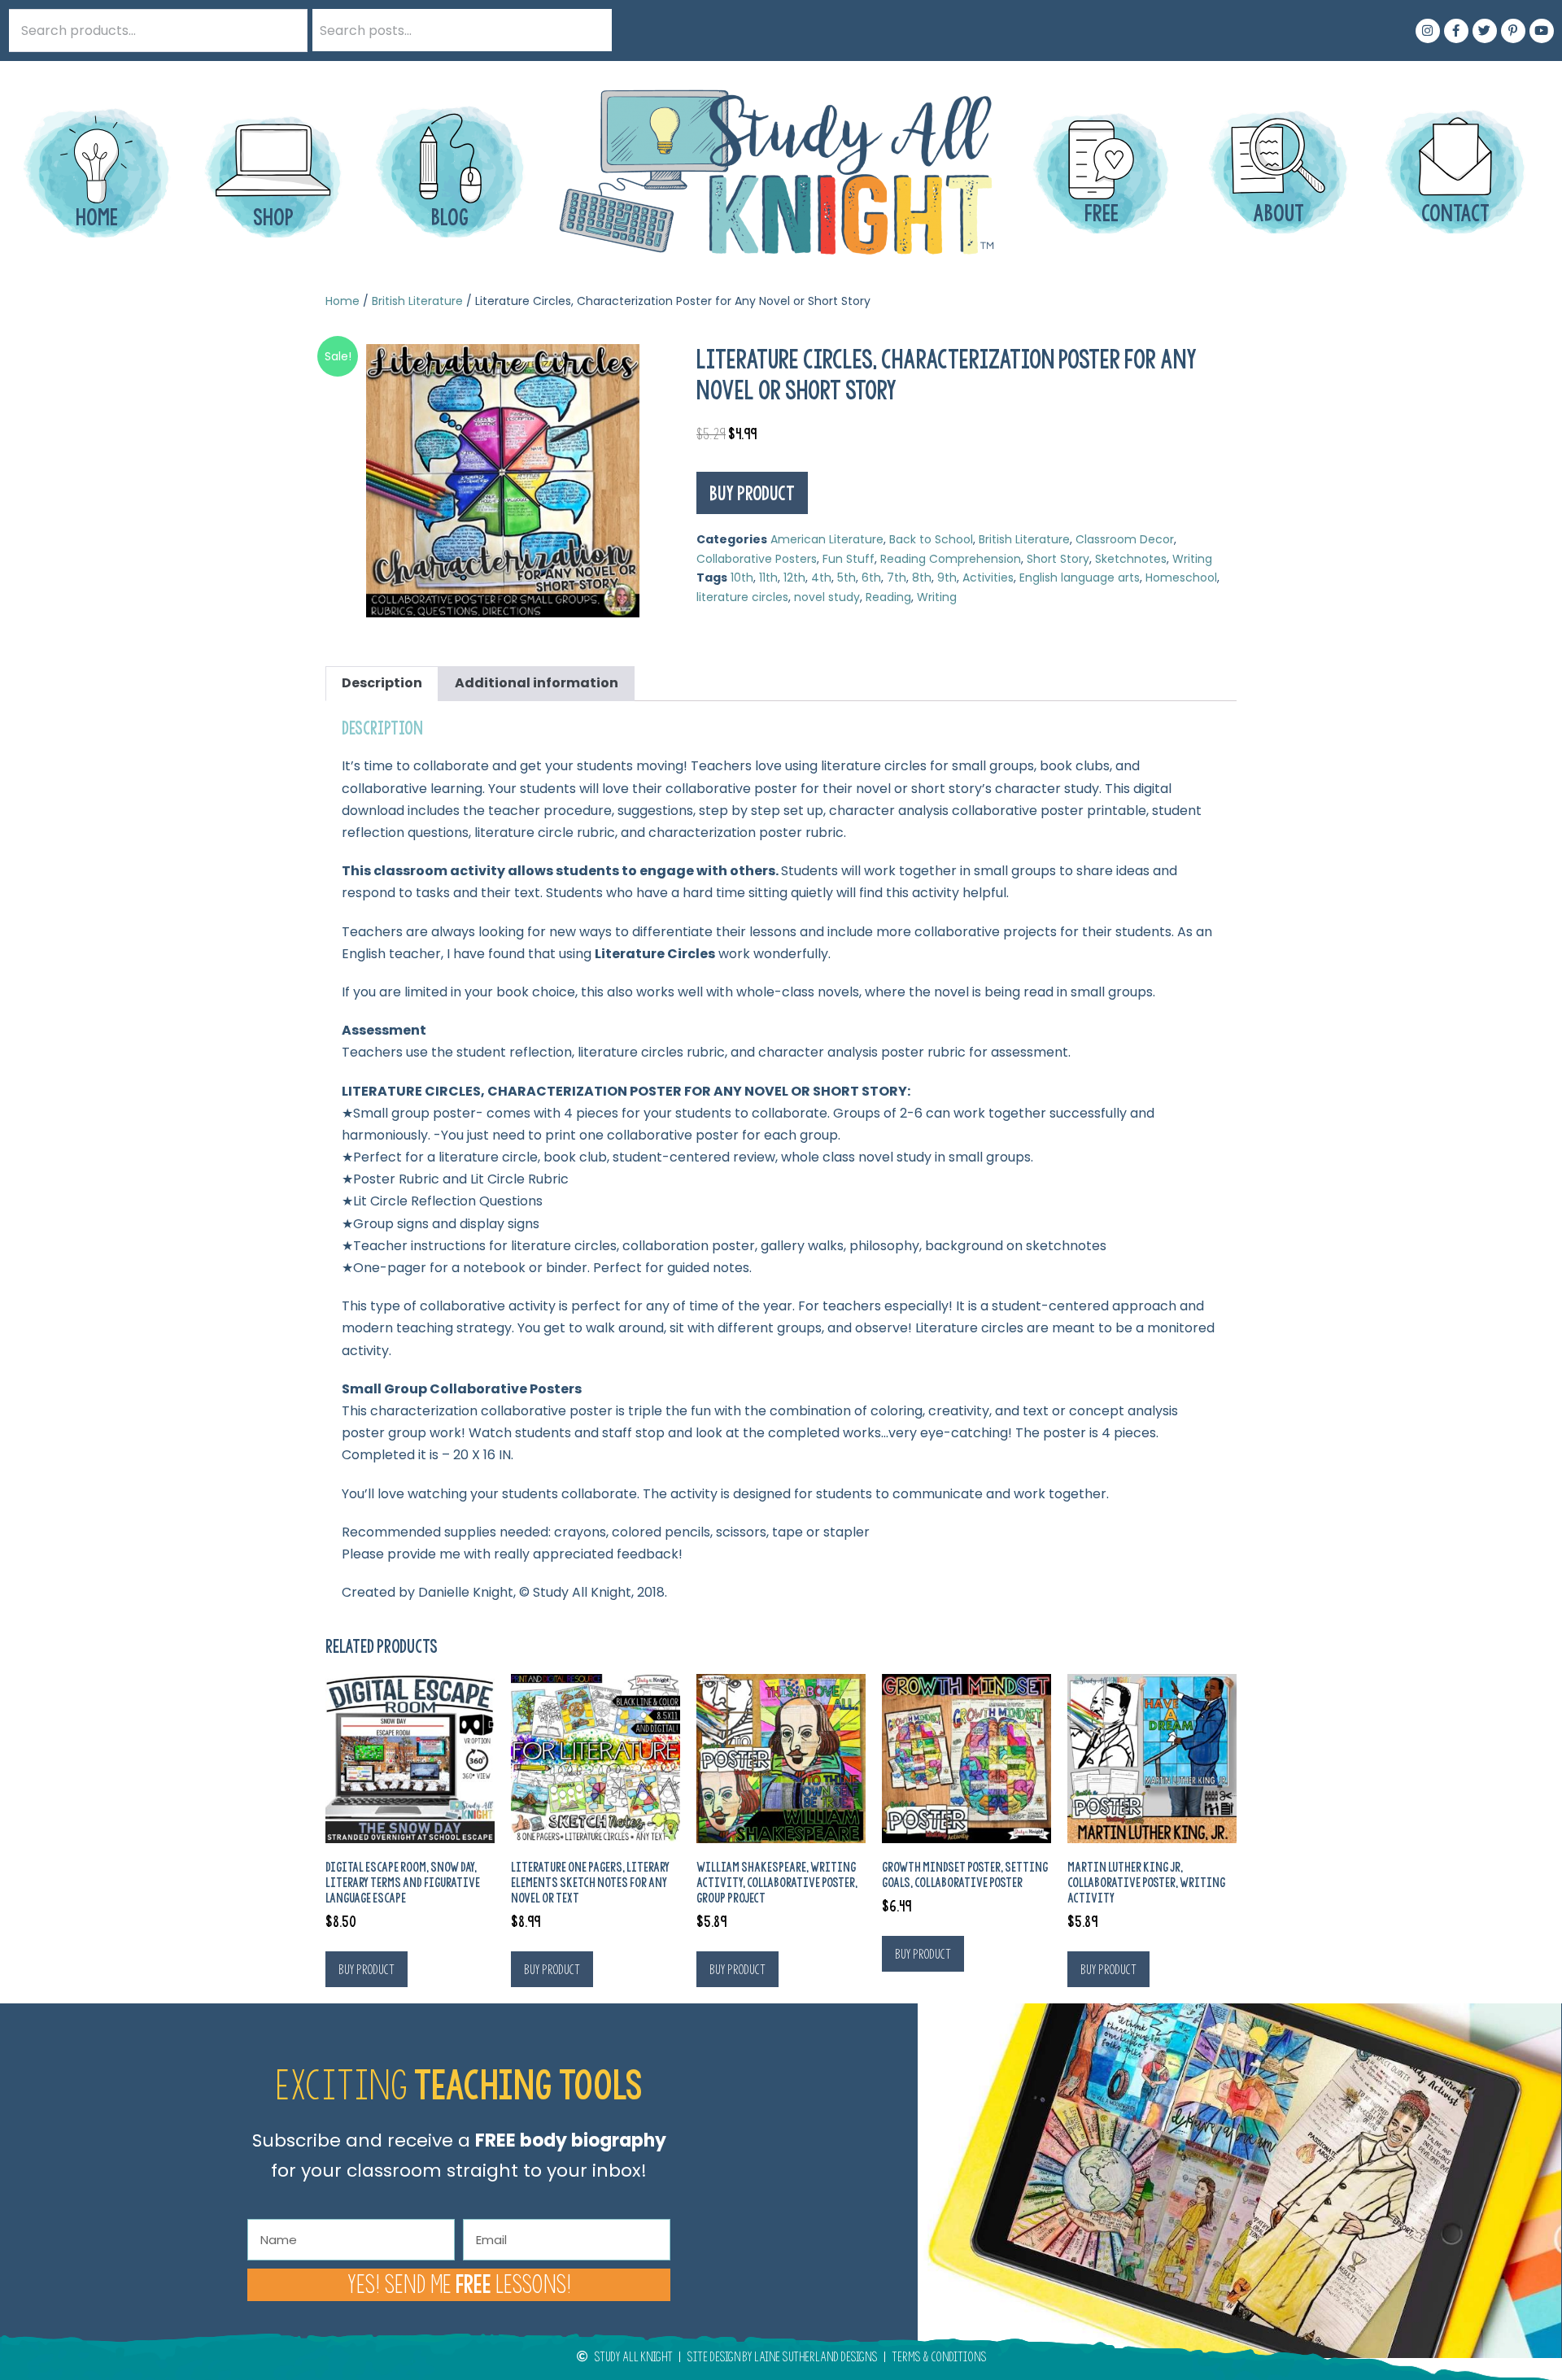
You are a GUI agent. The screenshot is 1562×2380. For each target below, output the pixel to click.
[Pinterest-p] (1513, 31)
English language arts (1080, 578)
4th (821, 578)
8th (922, 578)
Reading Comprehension (951, 559)
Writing (1192, 559)
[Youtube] (1542, 31)
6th (871, 578)
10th (742, 578)
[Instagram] (1428, 31)
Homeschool (1181, 578)
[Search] (591, 30)
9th (947, 578)
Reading (888, 597)
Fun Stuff (849, 559)
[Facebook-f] (1456, 31)
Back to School (931, 539)
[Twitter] (1485, 31)
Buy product (752, 493)
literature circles (742, 597)
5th (846, 578)
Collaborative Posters (757, 559)
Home (343, 301)
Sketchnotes (1131, 559)
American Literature (827, 539)
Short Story (1058, 559)
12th (794, 578)
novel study (827, 597)
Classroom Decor (1125, 539)
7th (897, 578)
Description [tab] (382, 683)
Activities (988, 578)
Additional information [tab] (537, 683)
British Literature (417, 301)
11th (768, 578)
